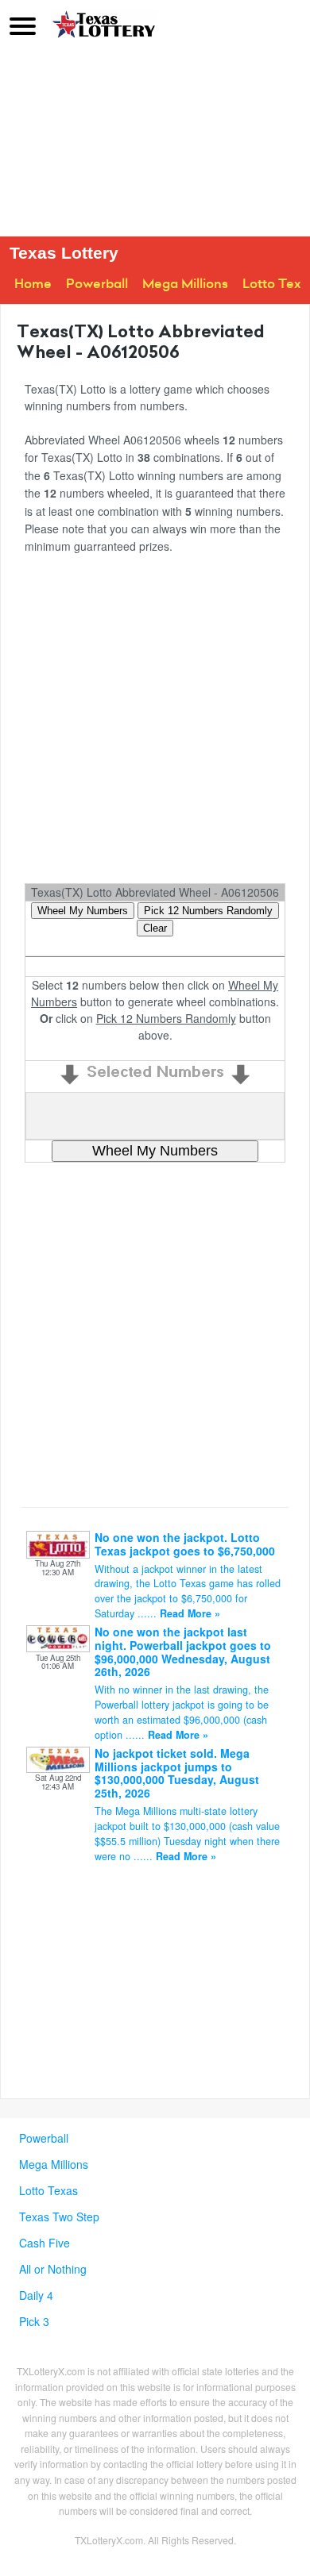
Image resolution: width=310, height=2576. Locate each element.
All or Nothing (53, 2269)
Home (33, 284)
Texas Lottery (64, 253)
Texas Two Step (59, 2217)
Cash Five (45, 2243)
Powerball (97, 284)
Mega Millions (185, 284)
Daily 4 (36, 2295)
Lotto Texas (48, 2190)
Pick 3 (34, 2321)
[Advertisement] (155, 143)
